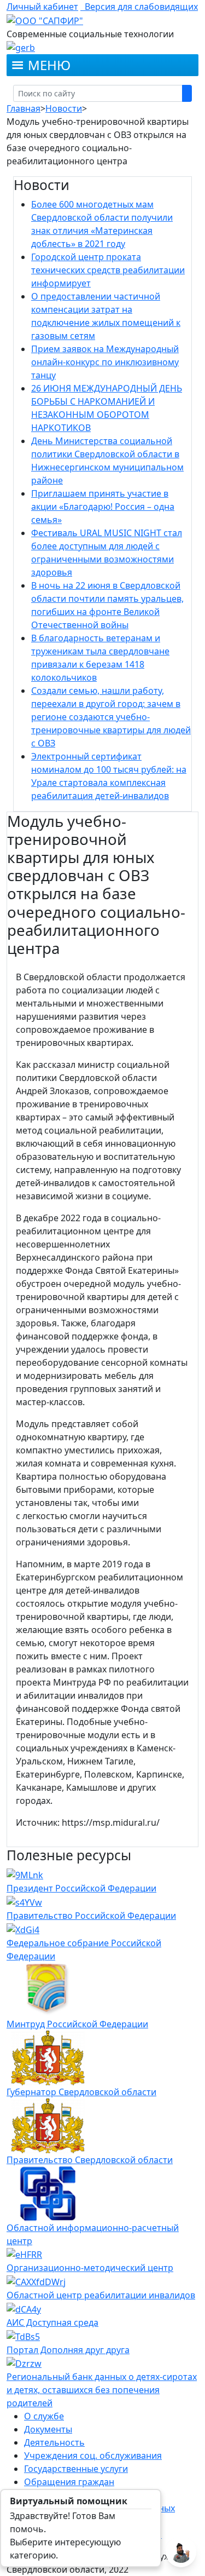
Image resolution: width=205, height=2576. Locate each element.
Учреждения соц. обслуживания (93, 2456)
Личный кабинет (42, 7)
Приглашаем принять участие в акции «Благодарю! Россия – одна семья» (103, 507)
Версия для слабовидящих (139, 7)
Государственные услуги (76, 2469)
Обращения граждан (69, 2482)
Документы (48, 2429)
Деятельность (54, 2442)
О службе (44, 2416)
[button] (49, 65)
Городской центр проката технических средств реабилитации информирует (108, 270)
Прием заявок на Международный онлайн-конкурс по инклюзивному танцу (105, 362)
